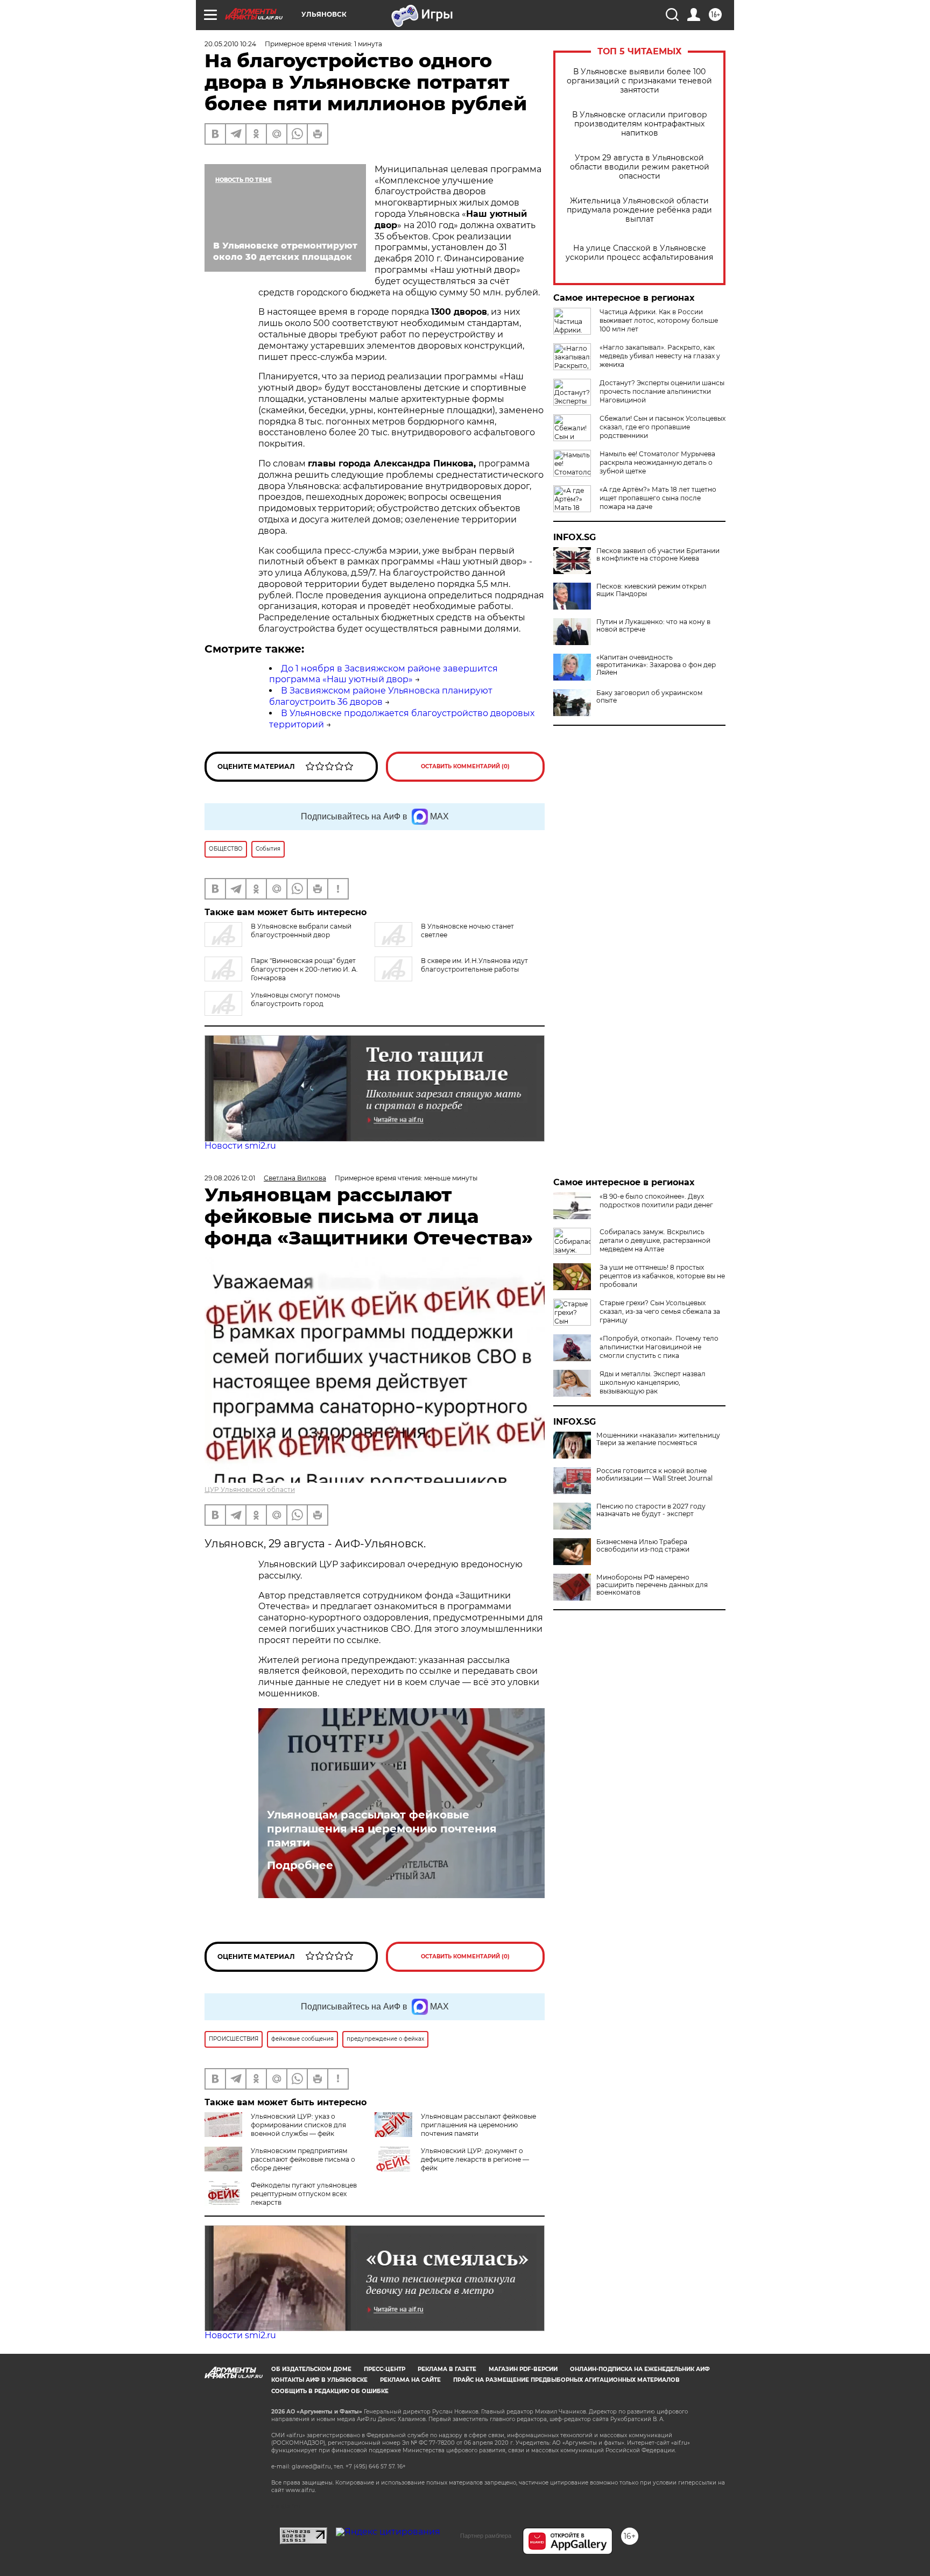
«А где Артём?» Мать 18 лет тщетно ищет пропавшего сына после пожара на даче (658, 498)
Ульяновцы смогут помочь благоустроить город (295, 999)
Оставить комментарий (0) (465, 766)
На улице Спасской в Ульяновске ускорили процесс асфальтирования (639, 253)
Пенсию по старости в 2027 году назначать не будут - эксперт (651, 1510)
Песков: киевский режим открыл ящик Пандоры (651, 590)
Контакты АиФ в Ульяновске (319, 2380)
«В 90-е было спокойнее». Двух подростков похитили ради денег (656, 1201)
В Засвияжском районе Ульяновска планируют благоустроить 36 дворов (381, 696)
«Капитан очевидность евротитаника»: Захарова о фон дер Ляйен (656, 665)
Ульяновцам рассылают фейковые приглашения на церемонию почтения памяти (382, 1829)
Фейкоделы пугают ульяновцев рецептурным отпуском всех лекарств (304, 2194)
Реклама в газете (447, 2369)
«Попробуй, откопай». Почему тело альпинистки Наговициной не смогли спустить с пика (659, 1347)
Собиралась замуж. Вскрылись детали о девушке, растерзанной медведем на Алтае (655, 1240)
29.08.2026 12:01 (230, 1178)
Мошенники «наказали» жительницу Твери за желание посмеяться (658, 1439)
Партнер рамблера (486, 2536)
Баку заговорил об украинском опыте (649, 697)
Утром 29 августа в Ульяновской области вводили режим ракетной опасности (640, 167)
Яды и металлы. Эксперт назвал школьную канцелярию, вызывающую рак (653, 1382)
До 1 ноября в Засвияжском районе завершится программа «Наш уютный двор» (383, 674)
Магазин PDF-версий (523, 2369)
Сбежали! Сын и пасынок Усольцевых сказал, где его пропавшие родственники (663, 427)
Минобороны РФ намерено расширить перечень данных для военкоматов (652, 1585)
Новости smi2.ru (240, 1146)
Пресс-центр (385, 2369)
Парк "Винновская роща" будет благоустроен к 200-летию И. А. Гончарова (304, 969)
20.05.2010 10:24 (230, 44)
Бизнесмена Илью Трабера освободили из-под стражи (643, 1546)
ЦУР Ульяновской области (250, 1489)
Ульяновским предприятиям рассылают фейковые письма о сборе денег (303, 2159)
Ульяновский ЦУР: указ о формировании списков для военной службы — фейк (298, 2125)
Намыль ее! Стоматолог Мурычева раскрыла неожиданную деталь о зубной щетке (657, 462)
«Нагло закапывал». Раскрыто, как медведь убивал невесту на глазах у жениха (660, 356)
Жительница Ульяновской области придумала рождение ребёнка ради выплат (639, 210)
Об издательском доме (311, 2369)
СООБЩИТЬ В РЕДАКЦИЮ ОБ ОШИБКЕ (330, 2391)
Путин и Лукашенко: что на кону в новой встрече (653, 626)
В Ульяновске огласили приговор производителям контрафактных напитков (640, 124)
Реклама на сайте (410, 2380)
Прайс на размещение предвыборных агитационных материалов (566, 2380)
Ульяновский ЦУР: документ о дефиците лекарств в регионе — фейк (475, 2159)
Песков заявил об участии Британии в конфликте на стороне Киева (658, 555)
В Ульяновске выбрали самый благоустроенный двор (301, 930)
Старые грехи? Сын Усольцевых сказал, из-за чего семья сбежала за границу (660, 1311)
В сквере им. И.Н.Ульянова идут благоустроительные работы (474, 965)
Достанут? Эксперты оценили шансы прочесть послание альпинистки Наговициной (662, 391)
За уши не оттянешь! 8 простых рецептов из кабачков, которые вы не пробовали (662, 1276)
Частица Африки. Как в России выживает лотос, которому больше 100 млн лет (659, 320)
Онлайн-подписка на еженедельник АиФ (640, 2369)
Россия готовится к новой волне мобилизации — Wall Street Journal (654, 1475)
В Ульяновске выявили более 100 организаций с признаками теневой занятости (639, 81)
